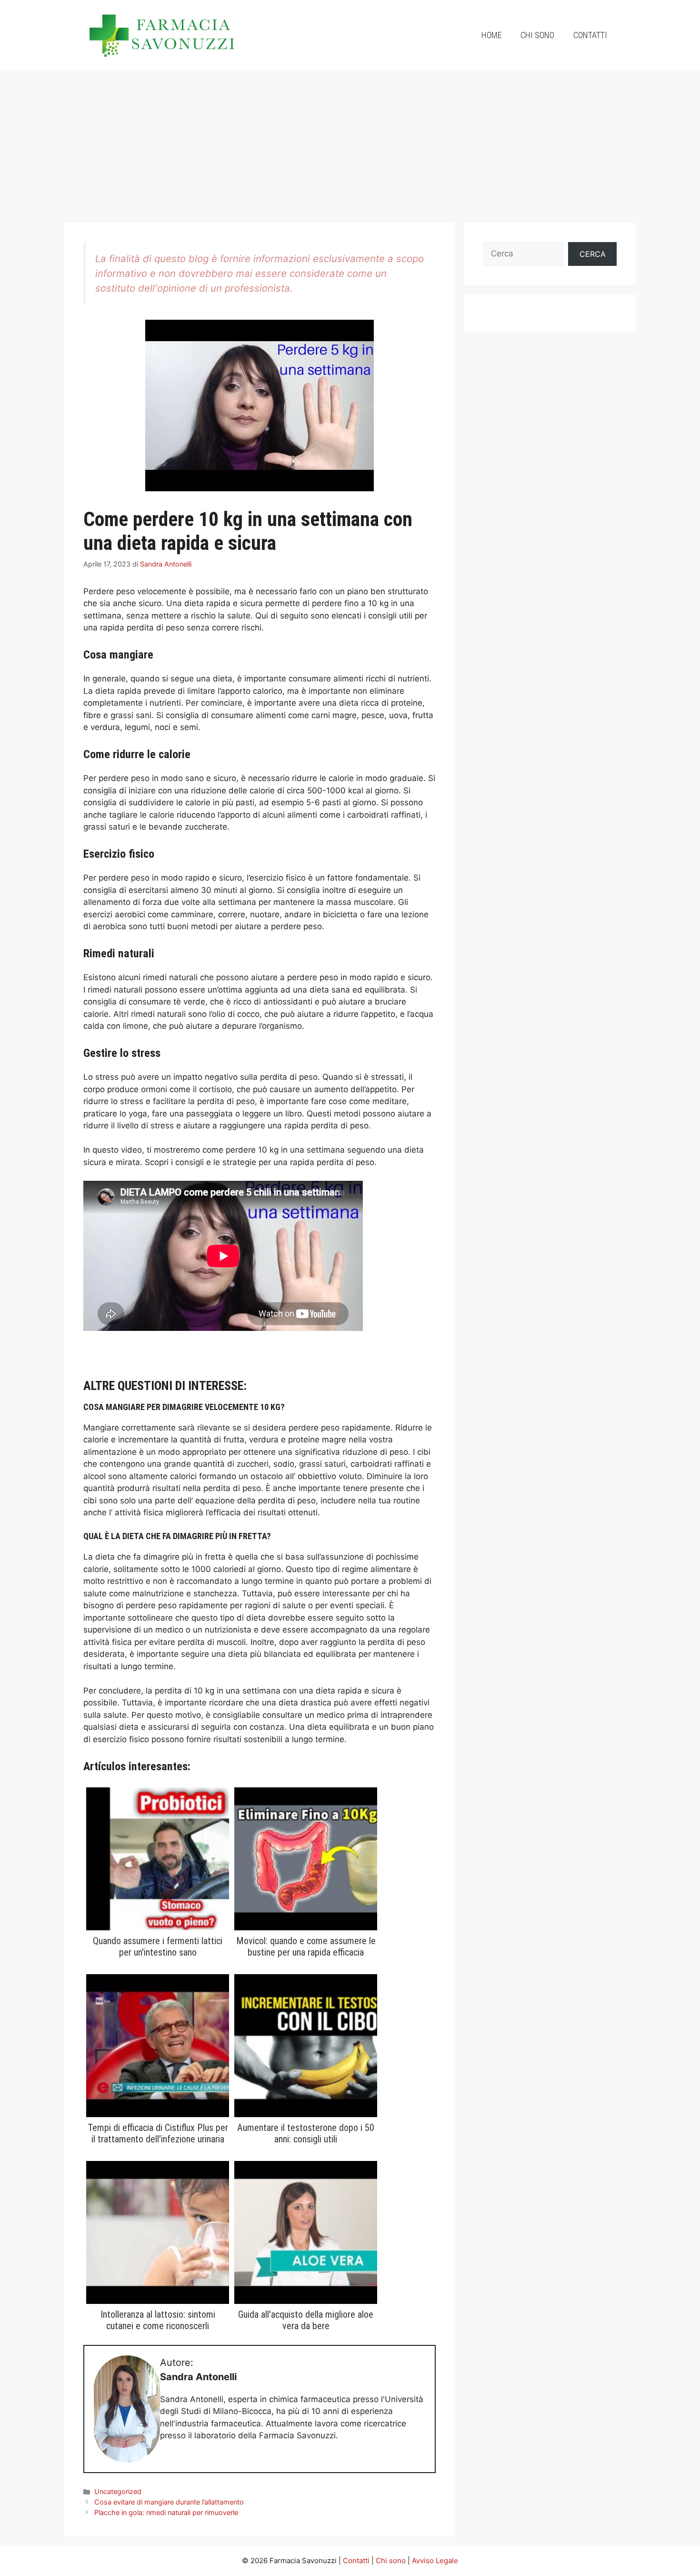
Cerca (593, 254)
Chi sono (537, 35)
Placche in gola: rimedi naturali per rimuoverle (166, 2512)
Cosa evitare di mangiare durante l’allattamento (169, 2502)
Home (491, 35)
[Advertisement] (350, 142)
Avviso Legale (435, 2561)
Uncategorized (118, 2491)
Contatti (590, 35)
